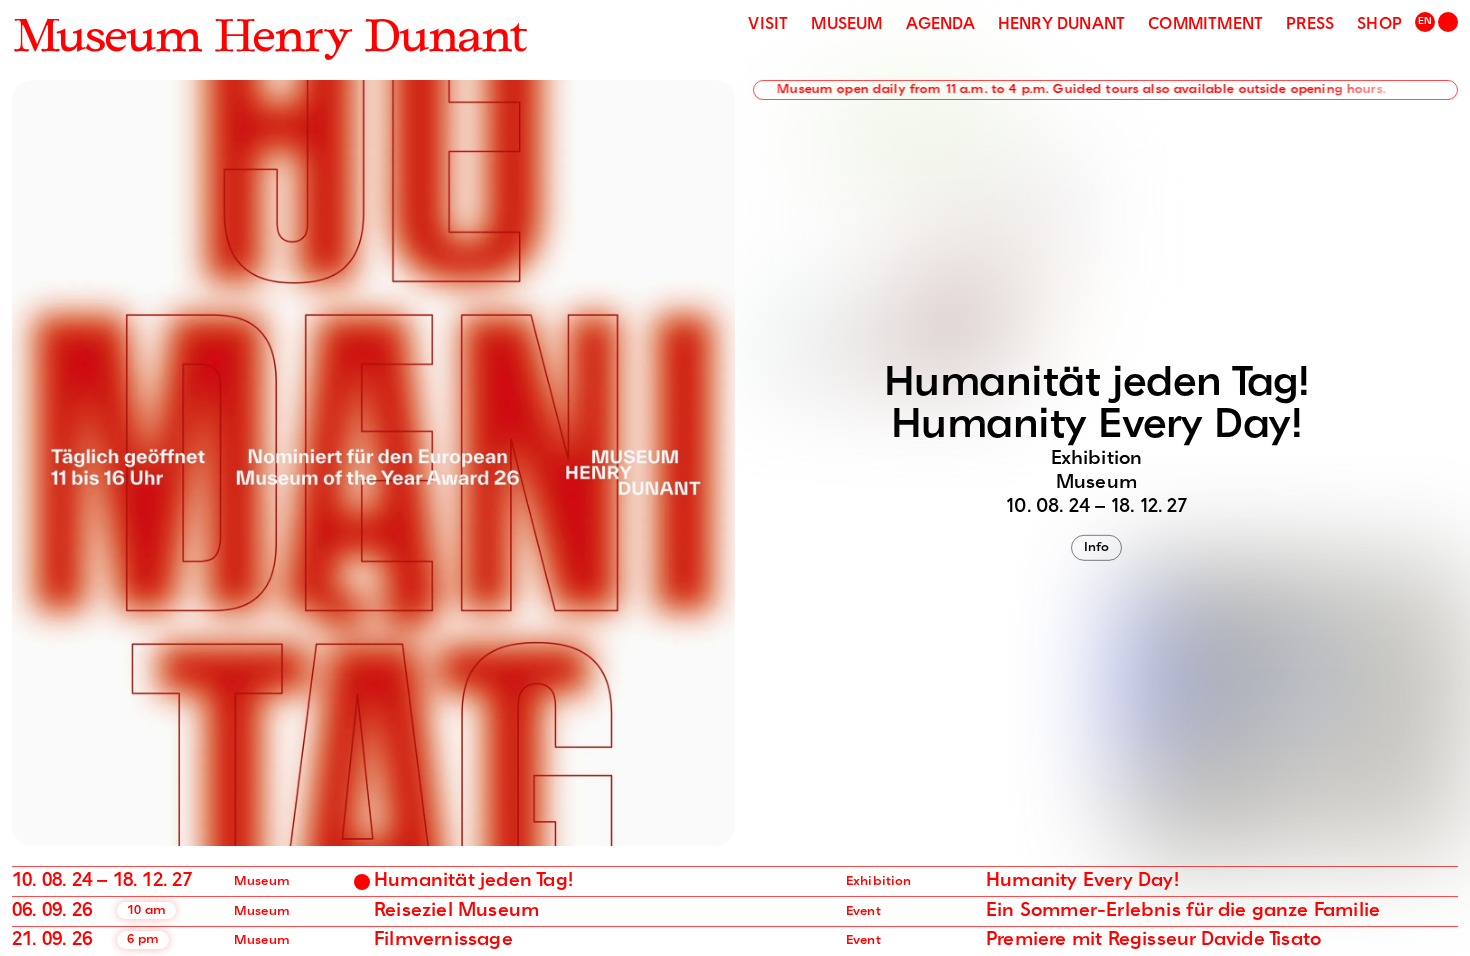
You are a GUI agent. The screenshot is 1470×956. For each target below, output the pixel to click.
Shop (1379, 25)
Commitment (1205, 25)
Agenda (940, 25)
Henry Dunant (1061, 25)
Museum (846, 25)
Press (1310, 25)
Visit (768, 25)
